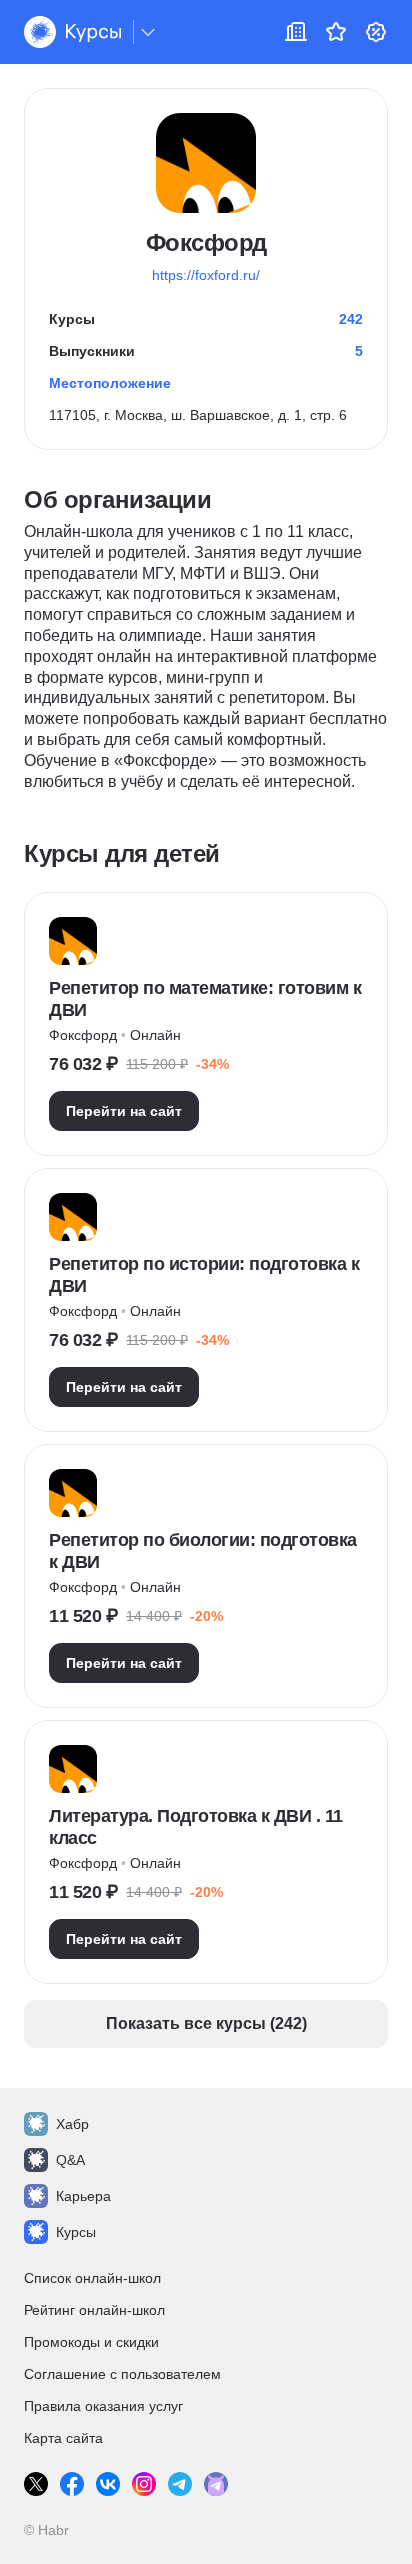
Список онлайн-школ (92, 2278)
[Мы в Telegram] (180, 2484)
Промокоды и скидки (91, 2342)
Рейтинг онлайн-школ (94, 2310)
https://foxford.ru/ (206, 275)
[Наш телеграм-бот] (216, 2484)
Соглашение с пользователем (122, 2374)
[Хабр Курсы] (72, 32)
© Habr (46, 2530)
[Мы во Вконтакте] (108, 2484)
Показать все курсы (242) (206, 2023)
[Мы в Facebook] (72, 2484)
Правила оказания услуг (103, 2406)
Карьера (83, 2196)
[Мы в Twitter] (36, 2484)
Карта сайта (63, 2438)
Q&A (70, 2160)
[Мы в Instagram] (144, 2484)
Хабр (72, 2124)
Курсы (76, 2232)
